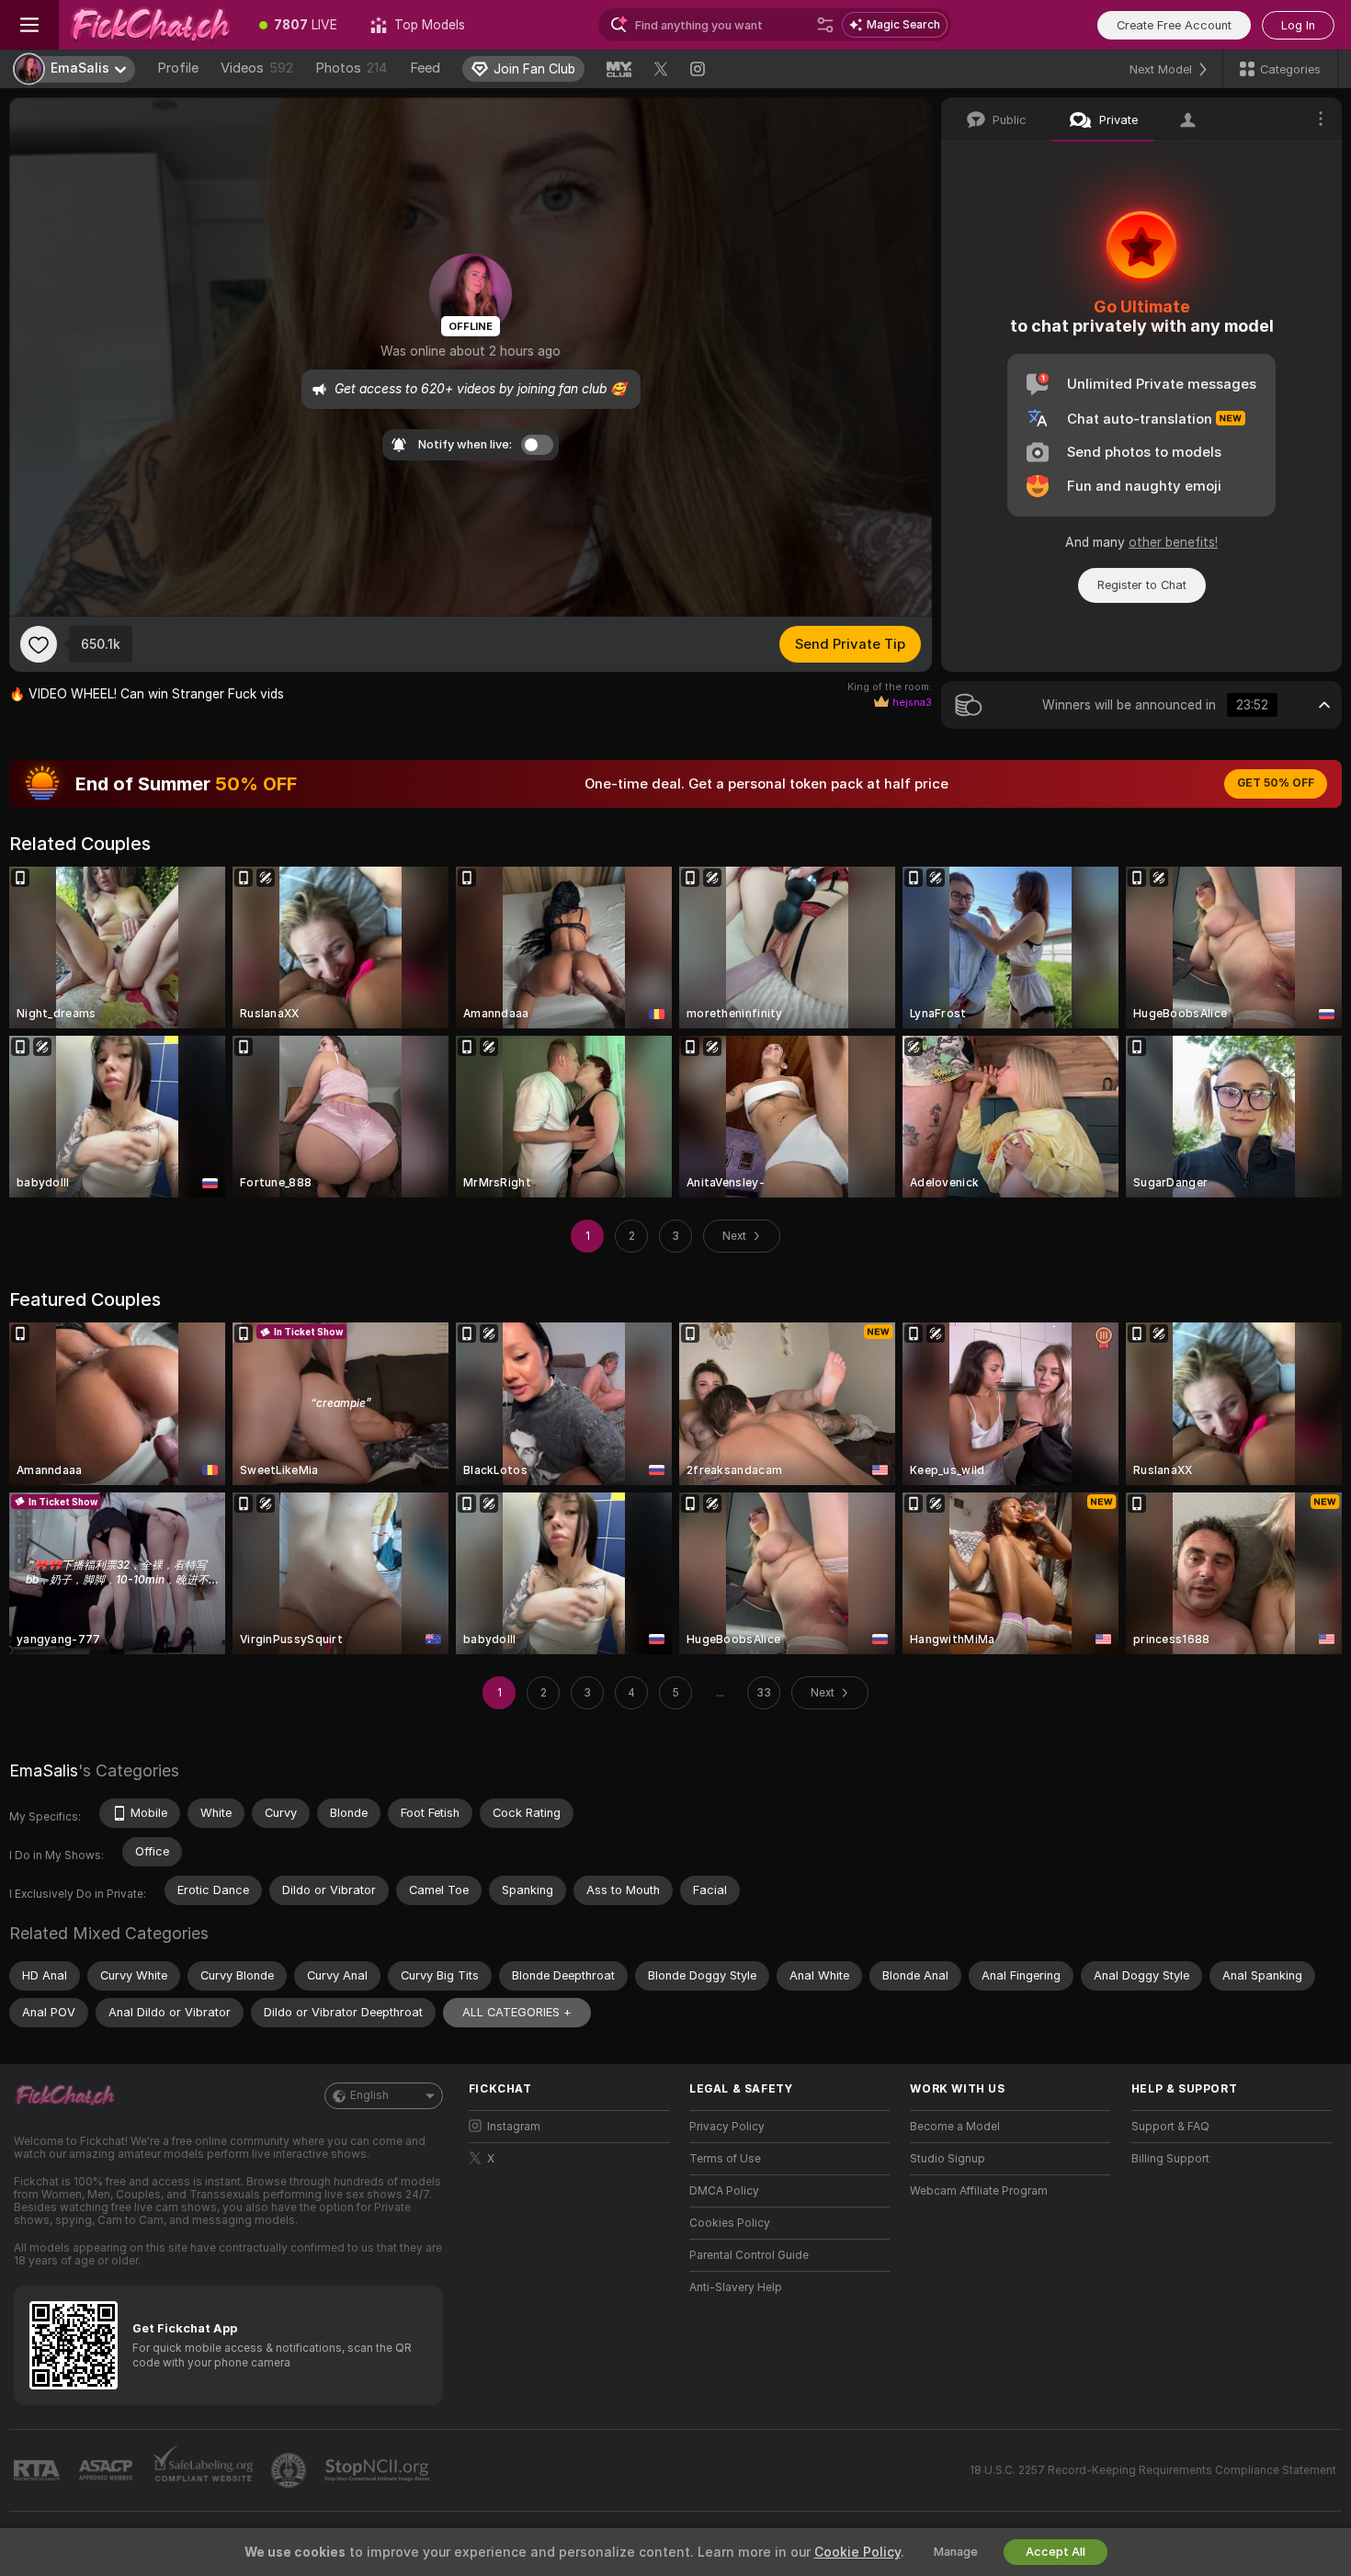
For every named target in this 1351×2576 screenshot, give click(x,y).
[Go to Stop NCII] (379, 2470)
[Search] (825, 25)
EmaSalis (44, 1770)
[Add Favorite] (39, 644)
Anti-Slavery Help (736, 2287)
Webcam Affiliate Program (979, 2191)
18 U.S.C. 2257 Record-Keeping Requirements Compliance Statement (1153, 2470)
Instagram (514, 2127)
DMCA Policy (724, 2191)
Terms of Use (725, 2159)
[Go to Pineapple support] (290, 2470)
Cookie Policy (857, 2552)
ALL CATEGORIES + (517, 2012)
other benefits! (1173, 542)
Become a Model (955, 2127)
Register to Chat (1142, 585)
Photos (352, 68)
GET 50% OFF (1276, 783)
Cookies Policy (730, 2223)
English (369, 2095)
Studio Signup (948, 2159)
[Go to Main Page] (151, 25)
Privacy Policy (727, 2127)
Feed (425, 68)
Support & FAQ (1170, 2127)
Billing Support (1170, 2159)
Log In (1298, 25)
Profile (178, 68)
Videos (257, 68)
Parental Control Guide (749, 2255)
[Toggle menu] (29, 25)
